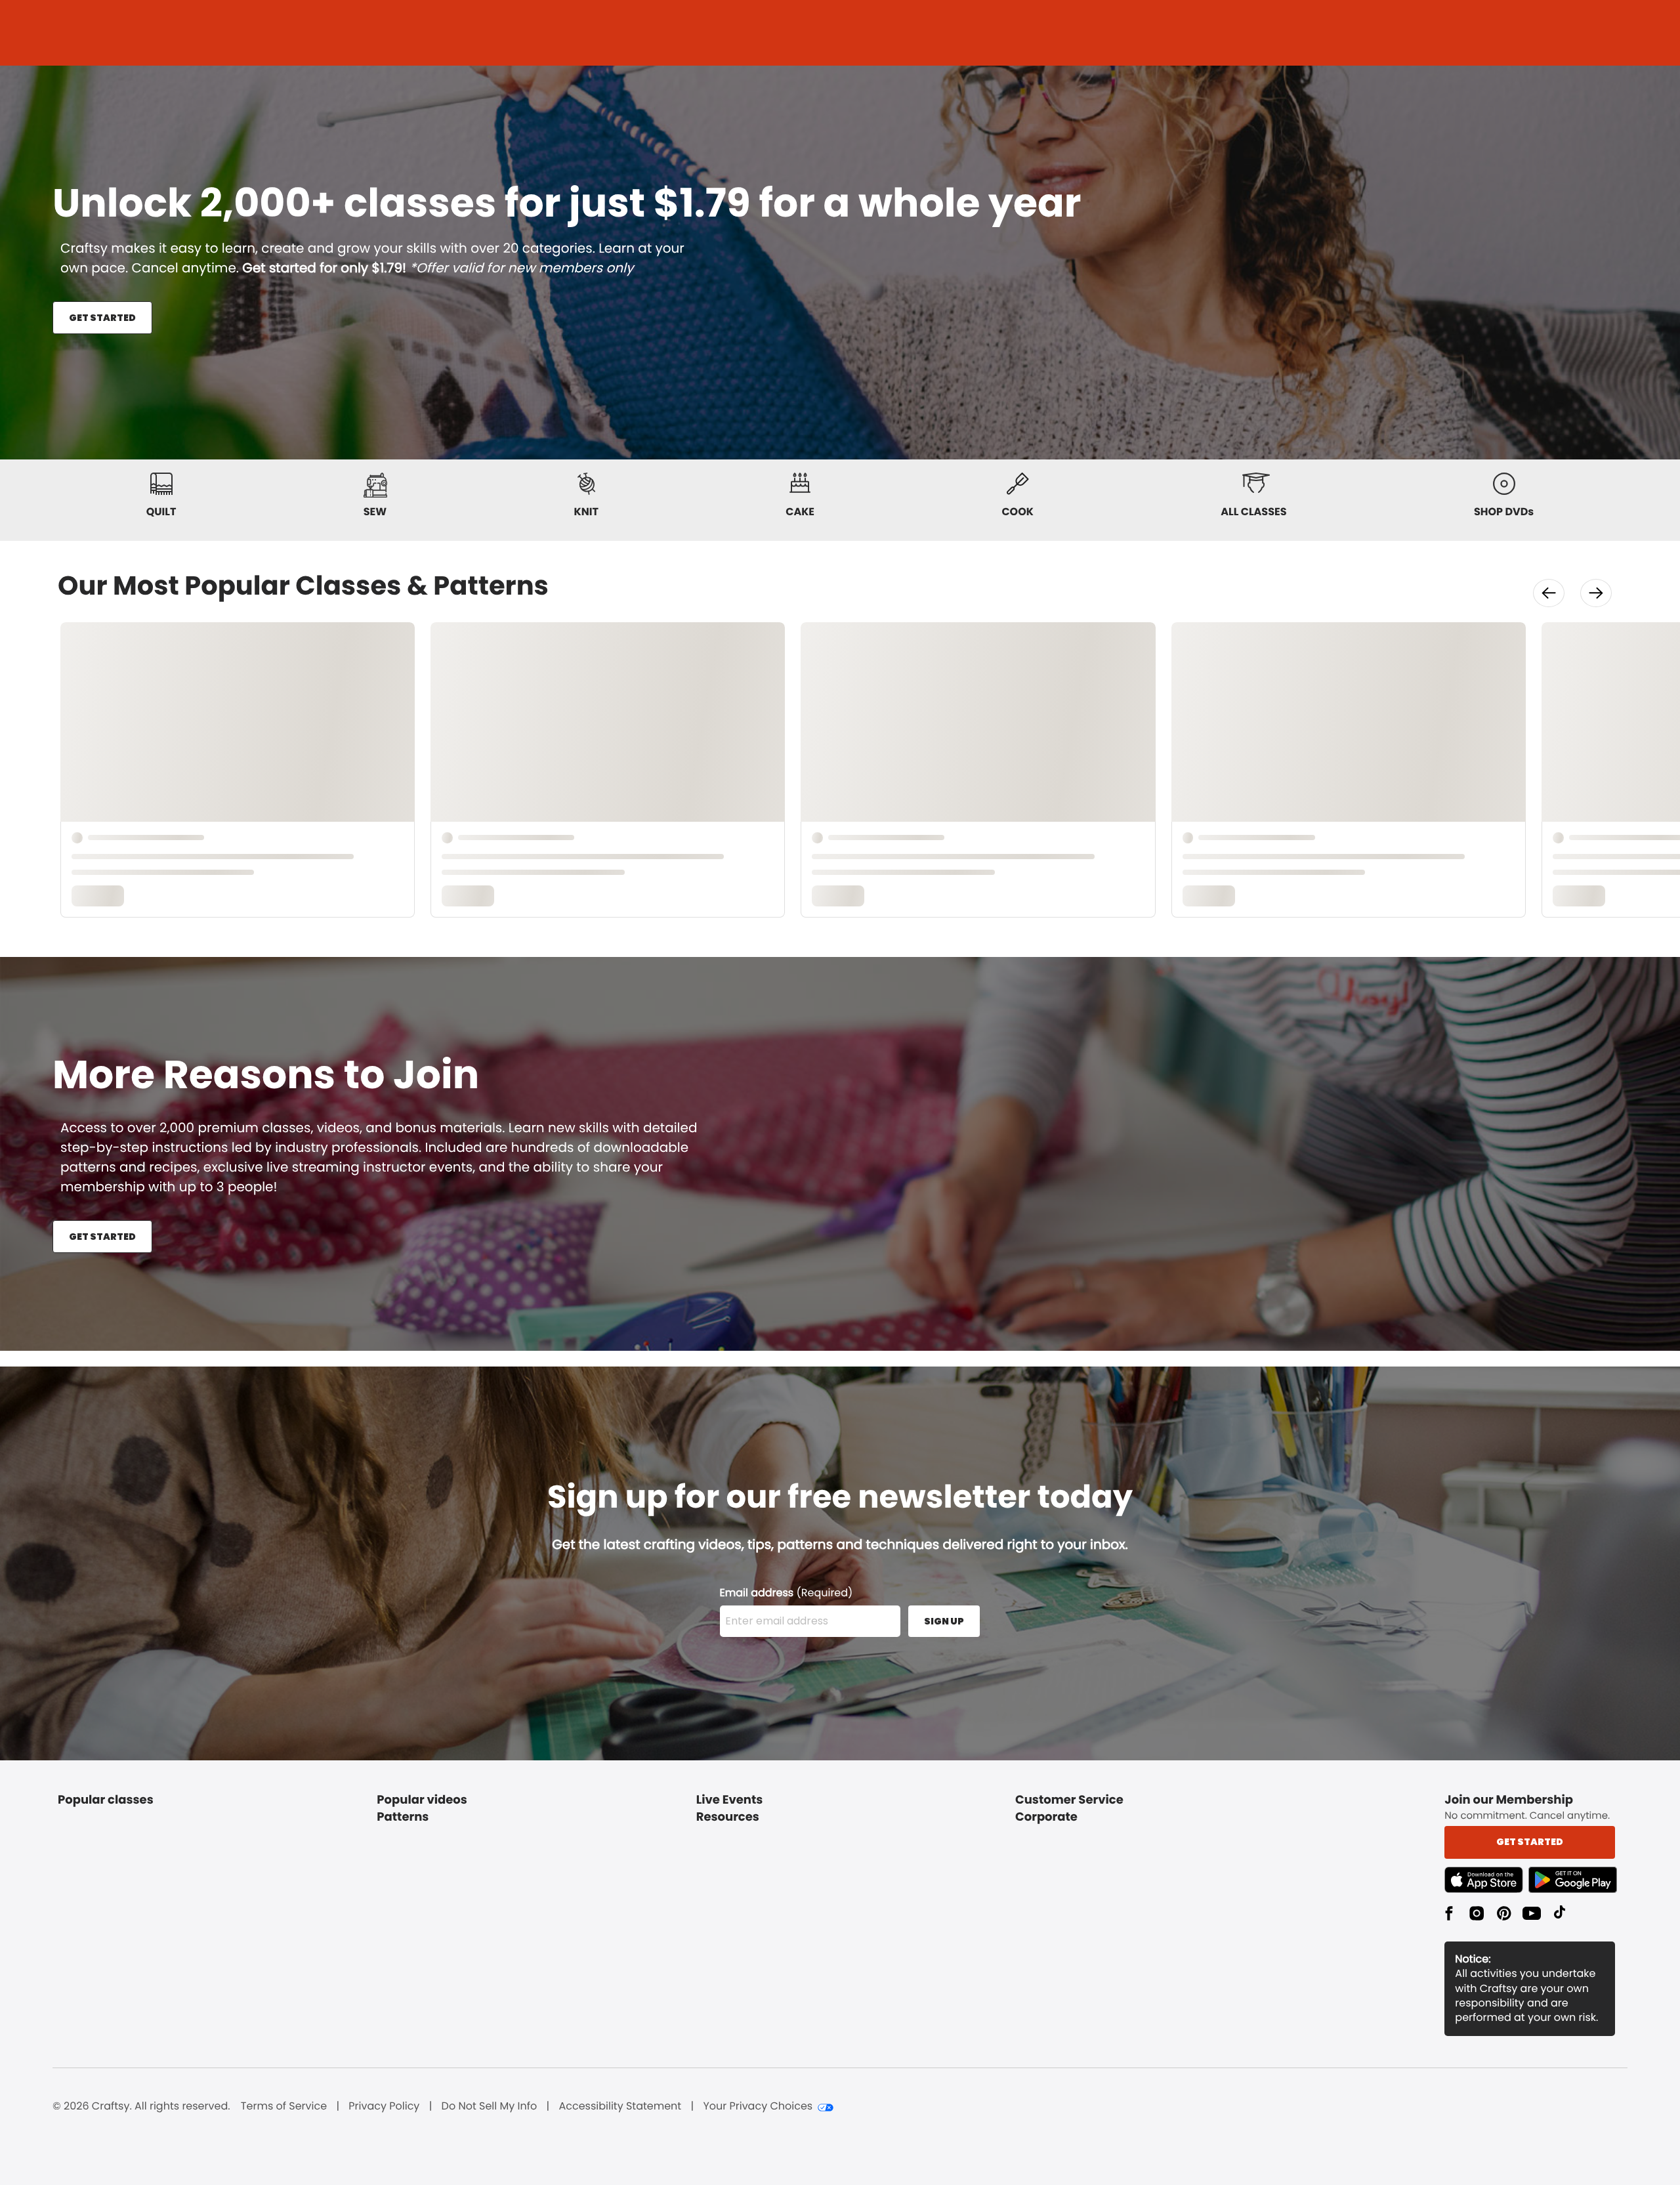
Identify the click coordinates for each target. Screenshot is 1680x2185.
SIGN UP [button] (944, 1621)
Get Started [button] (1530, 1842)
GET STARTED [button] (102, 318)
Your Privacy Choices (758, 2106)
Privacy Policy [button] (384, 2106)
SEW (375, 512)
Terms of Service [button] (284, 2106)
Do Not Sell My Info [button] (490, 2106)
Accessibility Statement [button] (620, 2106)
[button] (1549, 593)
